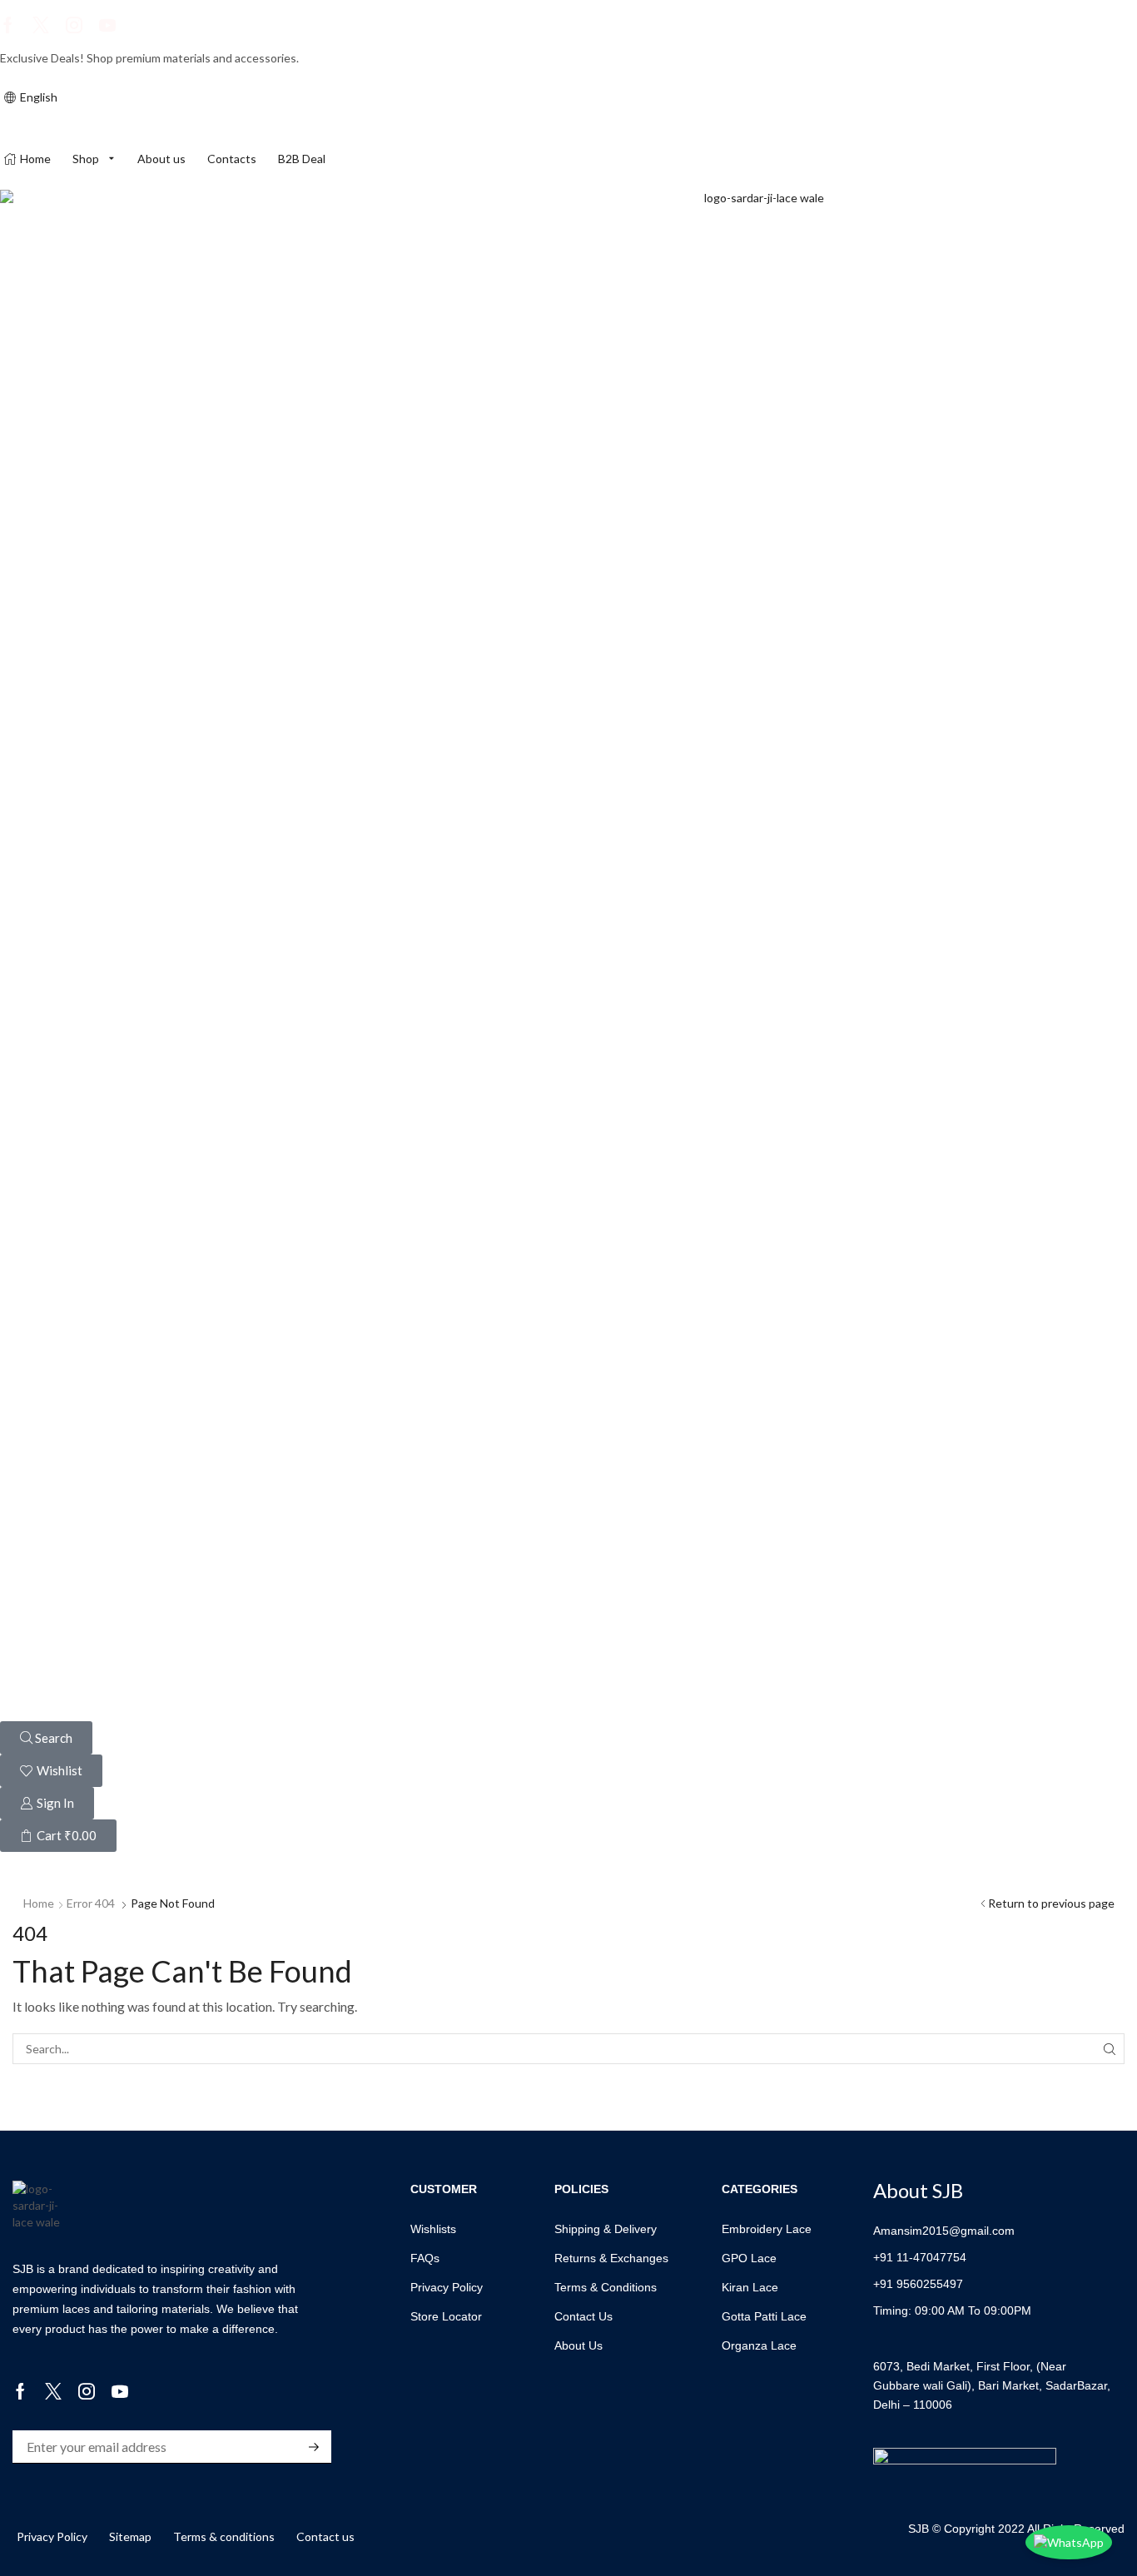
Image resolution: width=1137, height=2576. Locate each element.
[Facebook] (8, 25)
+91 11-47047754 (920, 2257)
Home (39, 1903)
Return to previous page (1051, 1903)
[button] (46, 1738)
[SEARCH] (1109, 2049)
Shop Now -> (343, 58)
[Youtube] (107, 25)
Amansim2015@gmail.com (944, 2231)
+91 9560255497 (918, 2284)
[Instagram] (74, 25)
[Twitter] (41, 25)
